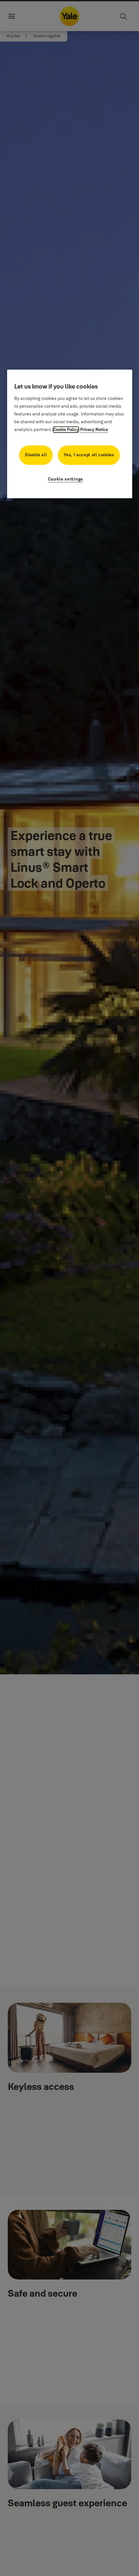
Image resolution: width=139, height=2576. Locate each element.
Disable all (36, 455)
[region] (70, 434)
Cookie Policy (66, 429)
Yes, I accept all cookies (89, 455)
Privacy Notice (94, 429)
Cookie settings (66, 479)
